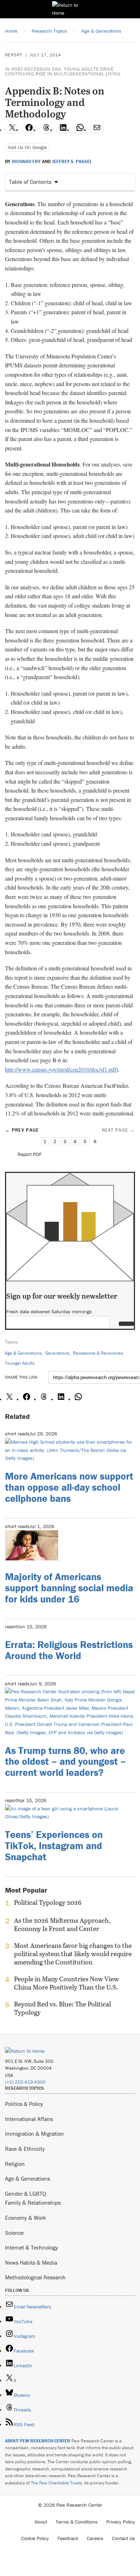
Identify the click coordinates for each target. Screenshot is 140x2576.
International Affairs (29, 2119)
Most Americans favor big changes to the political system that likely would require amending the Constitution (73, 1954)
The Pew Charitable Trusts (56, 2483)
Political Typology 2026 (48, 1903)
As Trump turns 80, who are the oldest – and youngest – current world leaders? (66, 1762)
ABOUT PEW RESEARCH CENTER (38, 2441)
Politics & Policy (24, 2104)
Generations (57, 1353)
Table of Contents (30, 182)
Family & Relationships (33, 2203)
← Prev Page (22, 1130)
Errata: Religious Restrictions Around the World (69, 1650)
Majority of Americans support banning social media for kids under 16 (69, 1588)
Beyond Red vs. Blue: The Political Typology (62, 2008)
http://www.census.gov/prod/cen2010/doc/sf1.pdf (61, 1069)
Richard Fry (26, 162)
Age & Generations (23, 1353)
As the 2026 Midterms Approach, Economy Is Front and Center (62, 1925)
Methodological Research (35, 2277)
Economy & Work (25, 2218)
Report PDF (30, 1154)
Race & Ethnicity (25, 2149)
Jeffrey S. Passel (72, 162)
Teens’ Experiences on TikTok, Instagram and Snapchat (54, 1846)
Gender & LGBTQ (25, 2194)
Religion (15, 2164)
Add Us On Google (27, 147)
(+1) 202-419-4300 (25, 2082)
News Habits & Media (31, 2262)
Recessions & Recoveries (98, 1353)
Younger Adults (20, 1363)
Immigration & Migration (34, 2134)
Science (14, 2233)
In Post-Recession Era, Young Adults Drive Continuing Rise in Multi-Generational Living (63, 71)
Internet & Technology (32, 2247)
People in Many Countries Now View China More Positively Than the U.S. (66, 1983)
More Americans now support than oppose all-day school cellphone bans (69, 1487)
